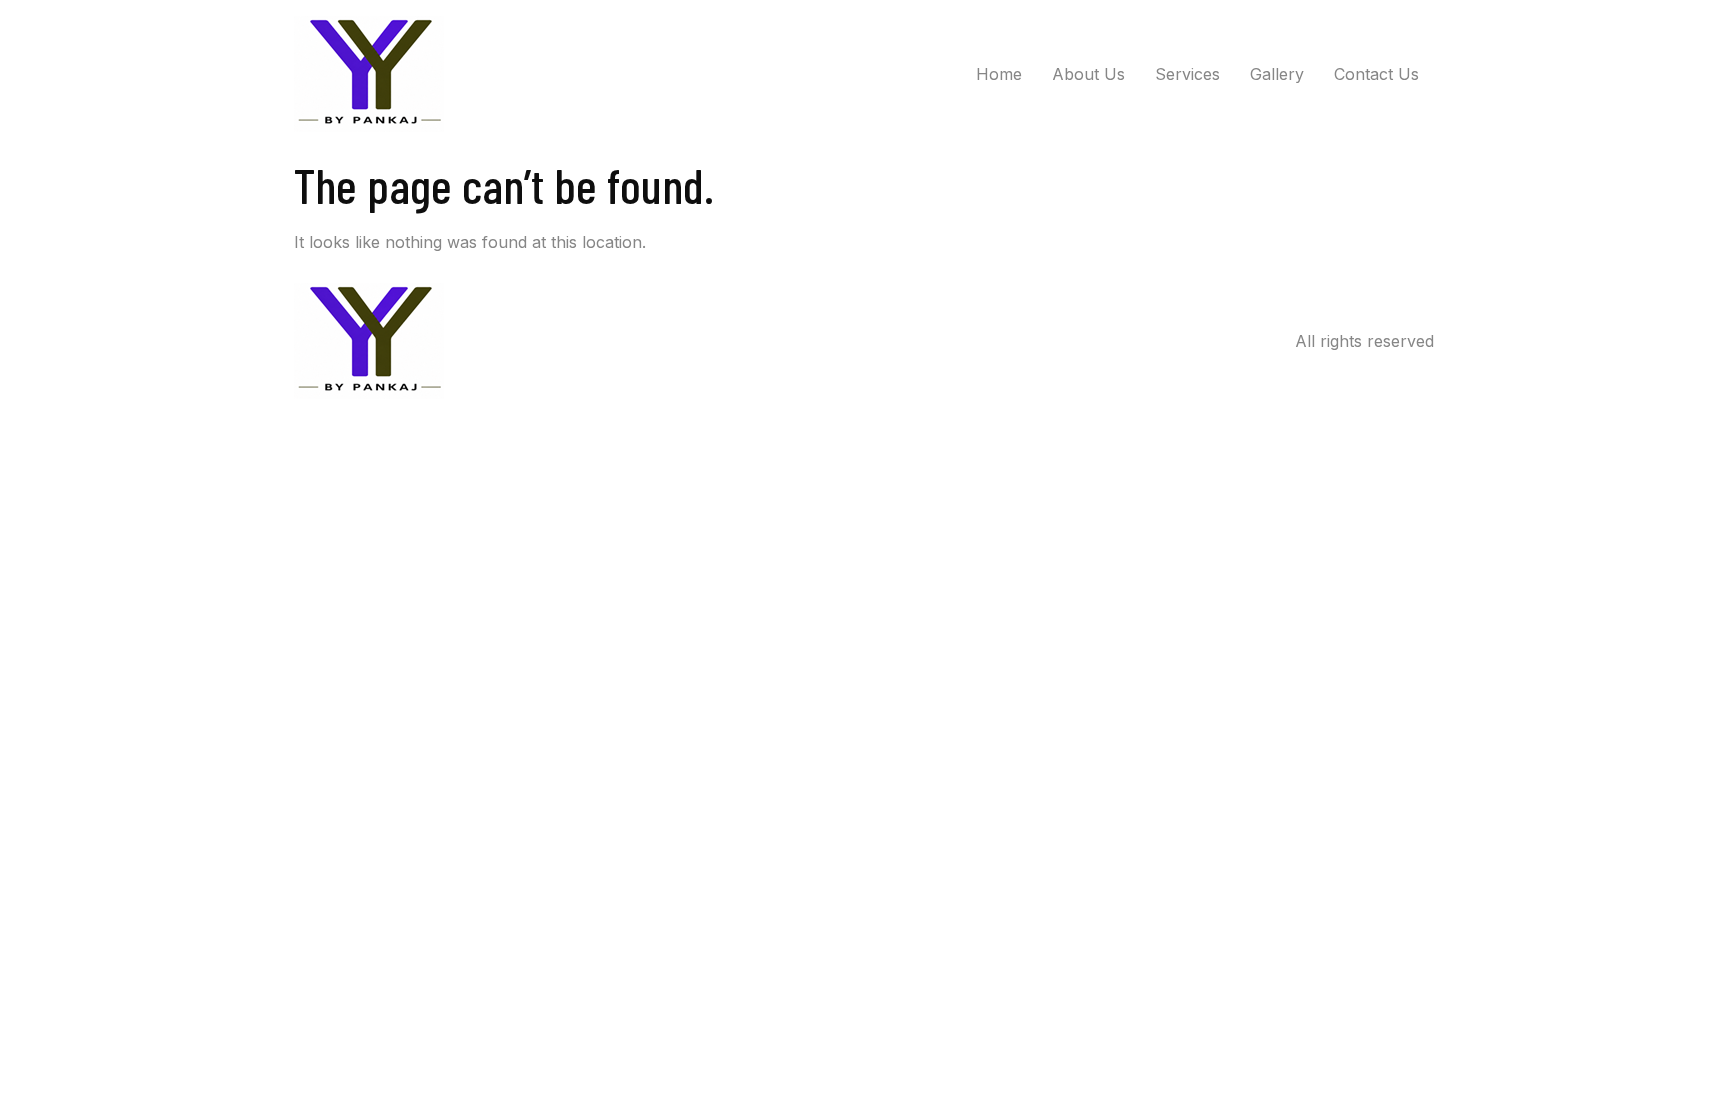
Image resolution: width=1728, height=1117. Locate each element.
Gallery (1277, 74)
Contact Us (1376, 74)
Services (1187, 74)
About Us (1088, 74)
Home (999, 74)
